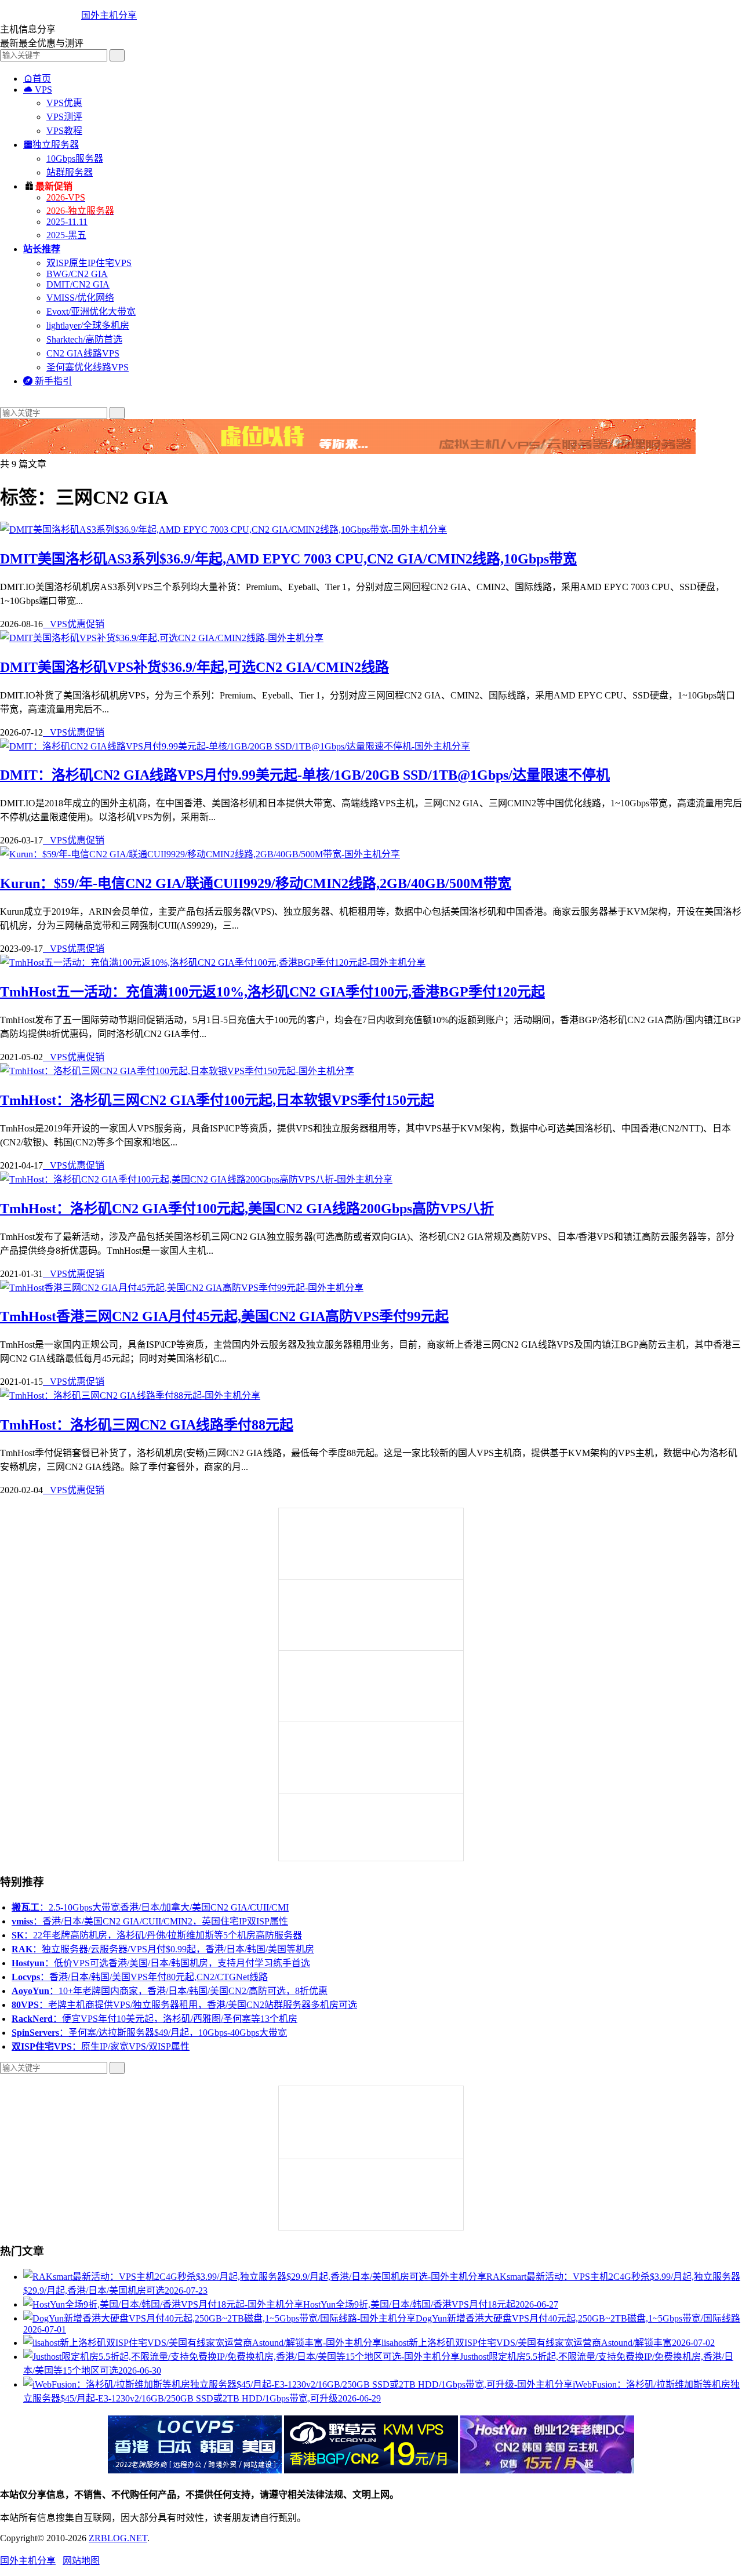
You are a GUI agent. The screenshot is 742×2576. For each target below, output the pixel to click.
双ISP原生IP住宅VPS (89, 263)
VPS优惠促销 (74, 624)
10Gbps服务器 (75, 159)
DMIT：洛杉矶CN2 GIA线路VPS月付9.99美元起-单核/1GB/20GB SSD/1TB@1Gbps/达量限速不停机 (305, 775)
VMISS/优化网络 (80, 298)
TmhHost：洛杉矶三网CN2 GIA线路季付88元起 (147, 1425)
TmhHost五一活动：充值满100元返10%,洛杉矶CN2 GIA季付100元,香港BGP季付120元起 (272, 992)
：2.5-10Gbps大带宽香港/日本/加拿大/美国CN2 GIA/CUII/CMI (150, 1907)
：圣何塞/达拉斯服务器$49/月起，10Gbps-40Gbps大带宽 (149, 2033)
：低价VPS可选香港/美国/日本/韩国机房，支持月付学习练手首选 (161, 1963)
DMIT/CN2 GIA (78, 284)
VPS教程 (64, 131)
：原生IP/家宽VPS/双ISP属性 (101, 2046)
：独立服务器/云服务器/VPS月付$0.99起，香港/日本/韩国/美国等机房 (163, 1949)
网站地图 (81, 2561)
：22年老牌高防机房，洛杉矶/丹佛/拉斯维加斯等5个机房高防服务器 (157, 1935)
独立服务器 (51, 145)
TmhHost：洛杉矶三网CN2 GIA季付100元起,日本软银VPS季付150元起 (217, 1100)
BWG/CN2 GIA (77, 274)
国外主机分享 (109, 15)
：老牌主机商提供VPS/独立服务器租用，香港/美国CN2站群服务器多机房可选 (184, 2005)
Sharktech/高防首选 (84, 339)
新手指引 (48, 381)
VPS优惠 (64, 103)
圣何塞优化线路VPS (88, 367)
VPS (38, 90)
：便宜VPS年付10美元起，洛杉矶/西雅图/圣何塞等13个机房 (154, 2019)
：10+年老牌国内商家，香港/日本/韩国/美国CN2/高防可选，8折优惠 (170, 1991)
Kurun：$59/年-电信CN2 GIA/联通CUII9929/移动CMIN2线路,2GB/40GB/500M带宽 (256, 883)
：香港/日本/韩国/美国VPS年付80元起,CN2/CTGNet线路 (140, 1977)
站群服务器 (70, 172)
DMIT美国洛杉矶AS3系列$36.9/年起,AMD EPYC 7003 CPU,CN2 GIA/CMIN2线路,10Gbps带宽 (288, 559)
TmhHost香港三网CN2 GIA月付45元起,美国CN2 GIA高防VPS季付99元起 (224, 1316)
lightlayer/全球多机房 (88, 325)
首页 (37, 79)
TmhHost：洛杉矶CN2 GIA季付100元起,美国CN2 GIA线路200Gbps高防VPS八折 (247, 1209)
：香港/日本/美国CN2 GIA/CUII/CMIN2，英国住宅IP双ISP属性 (150, 1921)
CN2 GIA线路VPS (83, 353)
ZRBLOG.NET (118, 2538)
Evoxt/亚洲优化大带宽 (91, 312)
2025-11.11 (67, 222)
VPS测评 (64, 117)
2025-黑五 (66, 235)
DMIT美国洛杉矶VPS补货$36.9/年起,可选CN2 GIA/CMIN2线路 (194, 667)
